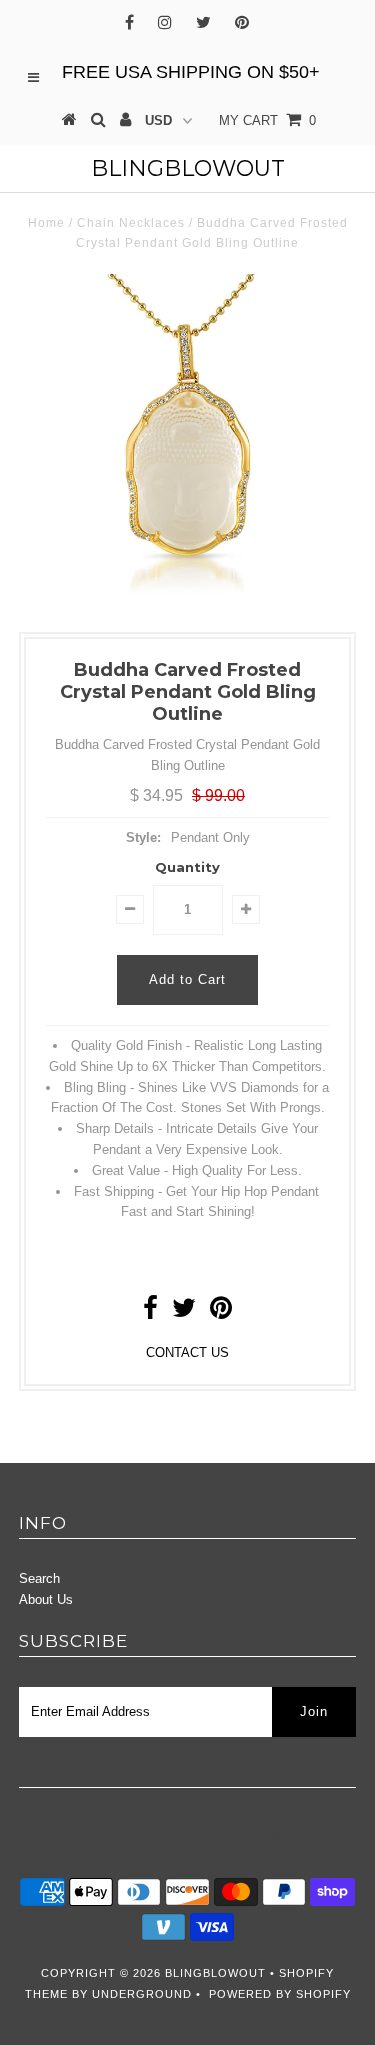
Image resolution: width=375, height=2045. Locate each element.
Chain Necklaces (131, 223)
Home (46, 223)
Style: (143, 837)
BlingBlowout (188, 168)
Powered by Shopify (280, 1994)
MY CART (267, 120)
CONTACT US (187, 1352)
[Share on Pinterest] (221, 1312)
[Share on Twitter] (184, 1312)
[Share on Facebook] (150, 1312)
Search (39, 1578)
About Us (46, 1599)
